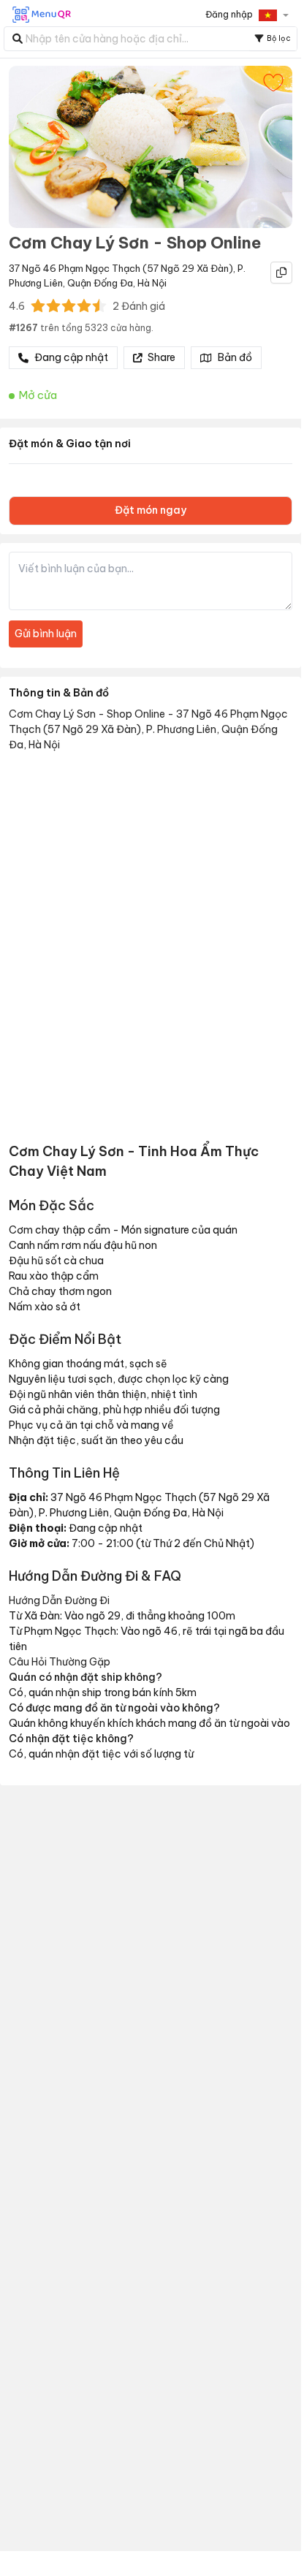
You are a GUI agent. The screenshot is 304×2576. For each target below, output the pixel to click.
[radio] (38, 305)
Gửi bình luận (46, 634)
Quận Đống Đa (100, 283)
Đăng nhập (229, 14)
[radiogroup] (69, 305)
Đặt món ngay (151, 510)
